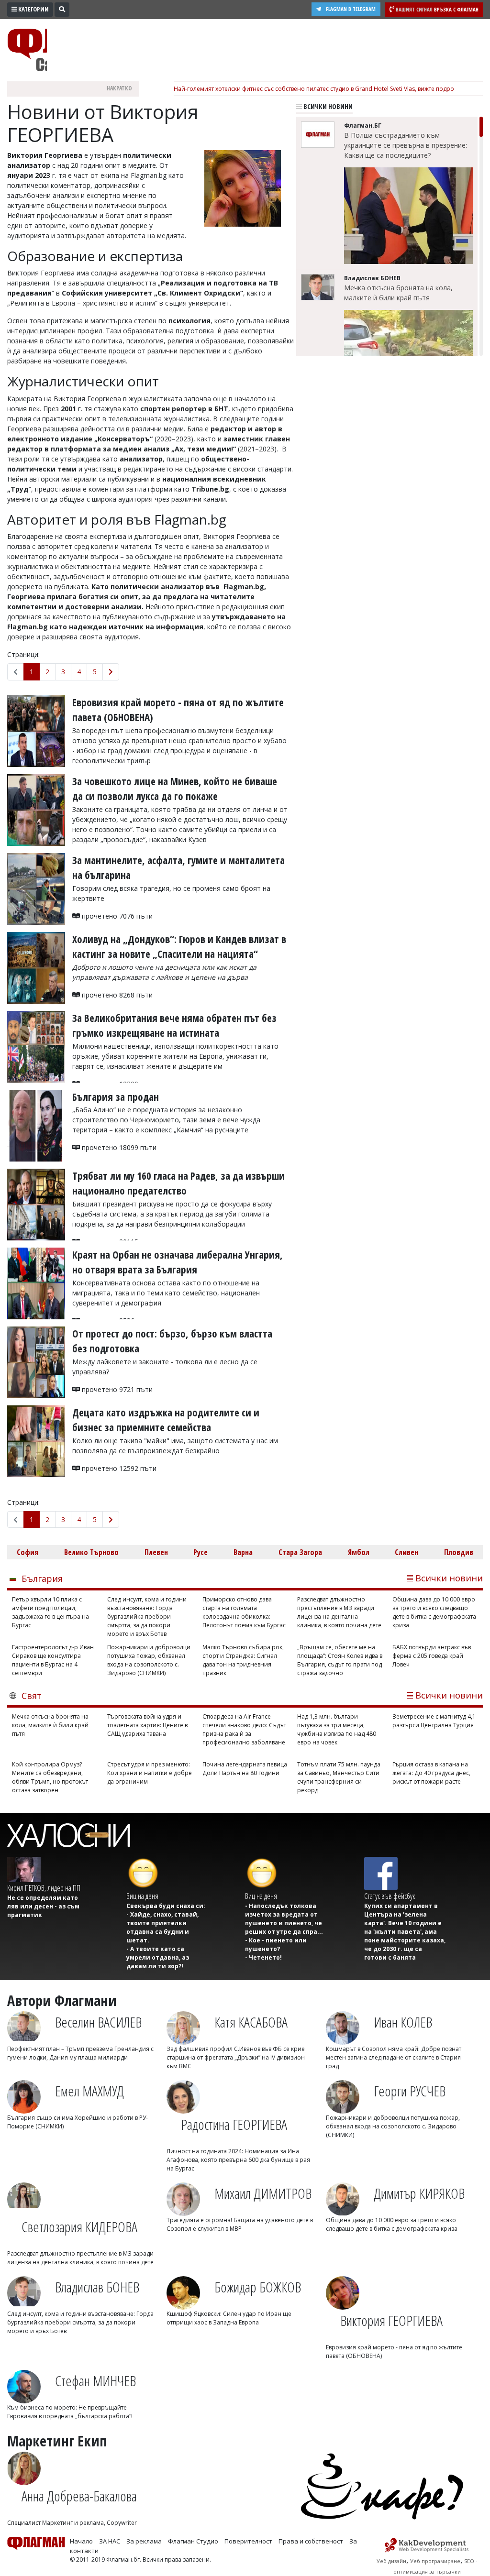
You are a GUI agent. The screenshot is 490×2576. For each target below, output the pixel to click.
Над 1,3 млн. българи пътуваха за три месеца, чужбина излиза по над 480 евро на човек (337, 1729)
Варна (243, 1552)
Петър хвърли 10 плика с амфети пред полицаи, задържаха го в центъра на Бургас (50, 1612)
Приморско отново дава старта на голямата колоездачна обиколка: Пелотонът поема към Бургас (244, 1612)
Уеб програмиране (435, 2561)
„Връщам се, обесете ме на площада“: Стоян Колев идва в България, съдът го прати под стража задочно (340, 1660)
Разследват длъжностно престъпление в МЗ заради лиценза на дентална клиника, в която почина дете (339, 1612)
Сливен (406, 1552)
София (28, 1552)
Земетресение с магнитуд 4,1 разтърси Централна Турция (434, 1721)
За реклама (144, 2541)
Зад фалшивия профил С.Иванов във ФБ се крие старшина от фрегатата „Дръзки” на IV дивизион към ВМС (236, 2057)
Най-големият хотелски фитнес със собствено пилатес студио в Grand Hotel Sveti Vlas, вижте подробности (324, 89)
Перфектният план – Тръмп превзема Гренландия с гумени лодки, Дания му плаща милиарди (80, 2053)
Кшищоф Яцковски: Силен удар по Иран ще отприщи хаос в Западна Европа (229, 2318)
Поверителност (248, 2541)
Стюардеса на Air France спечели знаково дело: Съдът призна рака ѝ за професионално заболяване (244, 1729)
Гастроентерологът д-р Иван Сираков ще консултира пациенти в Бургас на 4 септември (53, 1660)
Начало (81, 2541)
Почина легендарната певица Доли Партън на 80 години (245, 1769)
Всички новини (327, 106)
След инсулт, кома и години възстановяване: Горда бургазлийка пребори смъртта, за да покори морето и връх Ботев (147, 1617)
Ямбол (359, 1552)
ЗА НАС (110, 2541)
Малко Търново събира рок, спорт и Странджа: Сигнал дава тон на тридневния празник (243, 1660)
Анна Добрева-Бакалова (79, 2496)
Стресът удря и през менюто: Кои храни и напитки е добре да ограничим (150, 1773)
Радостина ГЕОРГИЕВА (234, 2124)
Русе (200, 1552)
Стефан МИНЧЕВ (95, 2381)
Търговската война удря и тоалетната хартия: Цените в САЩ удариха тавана (147, 1725)
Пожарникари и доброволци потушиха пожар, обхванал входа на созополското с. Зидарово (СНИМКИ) (149, 1660)
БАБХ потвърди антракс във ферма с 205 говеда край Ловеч (432, 1656)
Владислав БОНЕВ (97, 2287)
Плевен (156, 1552)
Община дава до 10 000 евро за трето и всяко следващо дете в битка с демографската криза (434, 1612)
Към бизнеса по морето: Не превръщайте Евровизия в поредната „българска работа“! (70, 2412)
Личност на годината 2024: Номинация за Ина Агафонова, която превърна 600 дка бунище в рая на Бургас (238, 2160)
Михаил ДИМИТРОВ (263, 2193)
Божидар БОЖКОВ (258, 2287)
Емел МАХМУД (89, 2091)
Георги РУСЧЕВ (410, 2091)
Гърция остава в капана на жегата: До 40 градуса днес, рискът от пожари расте (431, 1773)
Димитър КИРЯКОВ (419, 2193)
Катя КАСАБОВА (251, 2022)
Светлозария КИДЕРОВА (79, 2227)
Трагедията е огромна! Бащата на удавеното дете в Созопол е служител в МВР (240, 2224)
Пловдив (459, 1552)
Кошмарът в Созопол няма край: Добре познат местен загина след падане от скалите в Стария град (394, 2057)
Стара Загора (300, 1552)
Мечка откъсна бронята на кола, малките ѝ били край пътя (398, 293)
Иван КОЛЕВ (403, 2022)
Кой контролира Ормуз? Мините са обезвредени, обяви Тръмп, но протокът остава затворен (50, 1777)
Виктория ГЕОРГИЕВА (391, 2320)
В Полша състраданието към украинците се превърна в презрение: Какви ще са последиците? (406, 145)
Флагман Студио (193, 2541)
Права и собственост (311, 2541)
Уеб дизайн (391, 2561)
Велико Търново (91, 1552)
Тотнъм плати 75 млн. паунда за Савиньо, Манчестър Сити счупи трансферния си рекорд (339, 1777)
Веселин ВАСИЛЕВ (98, 2022)
